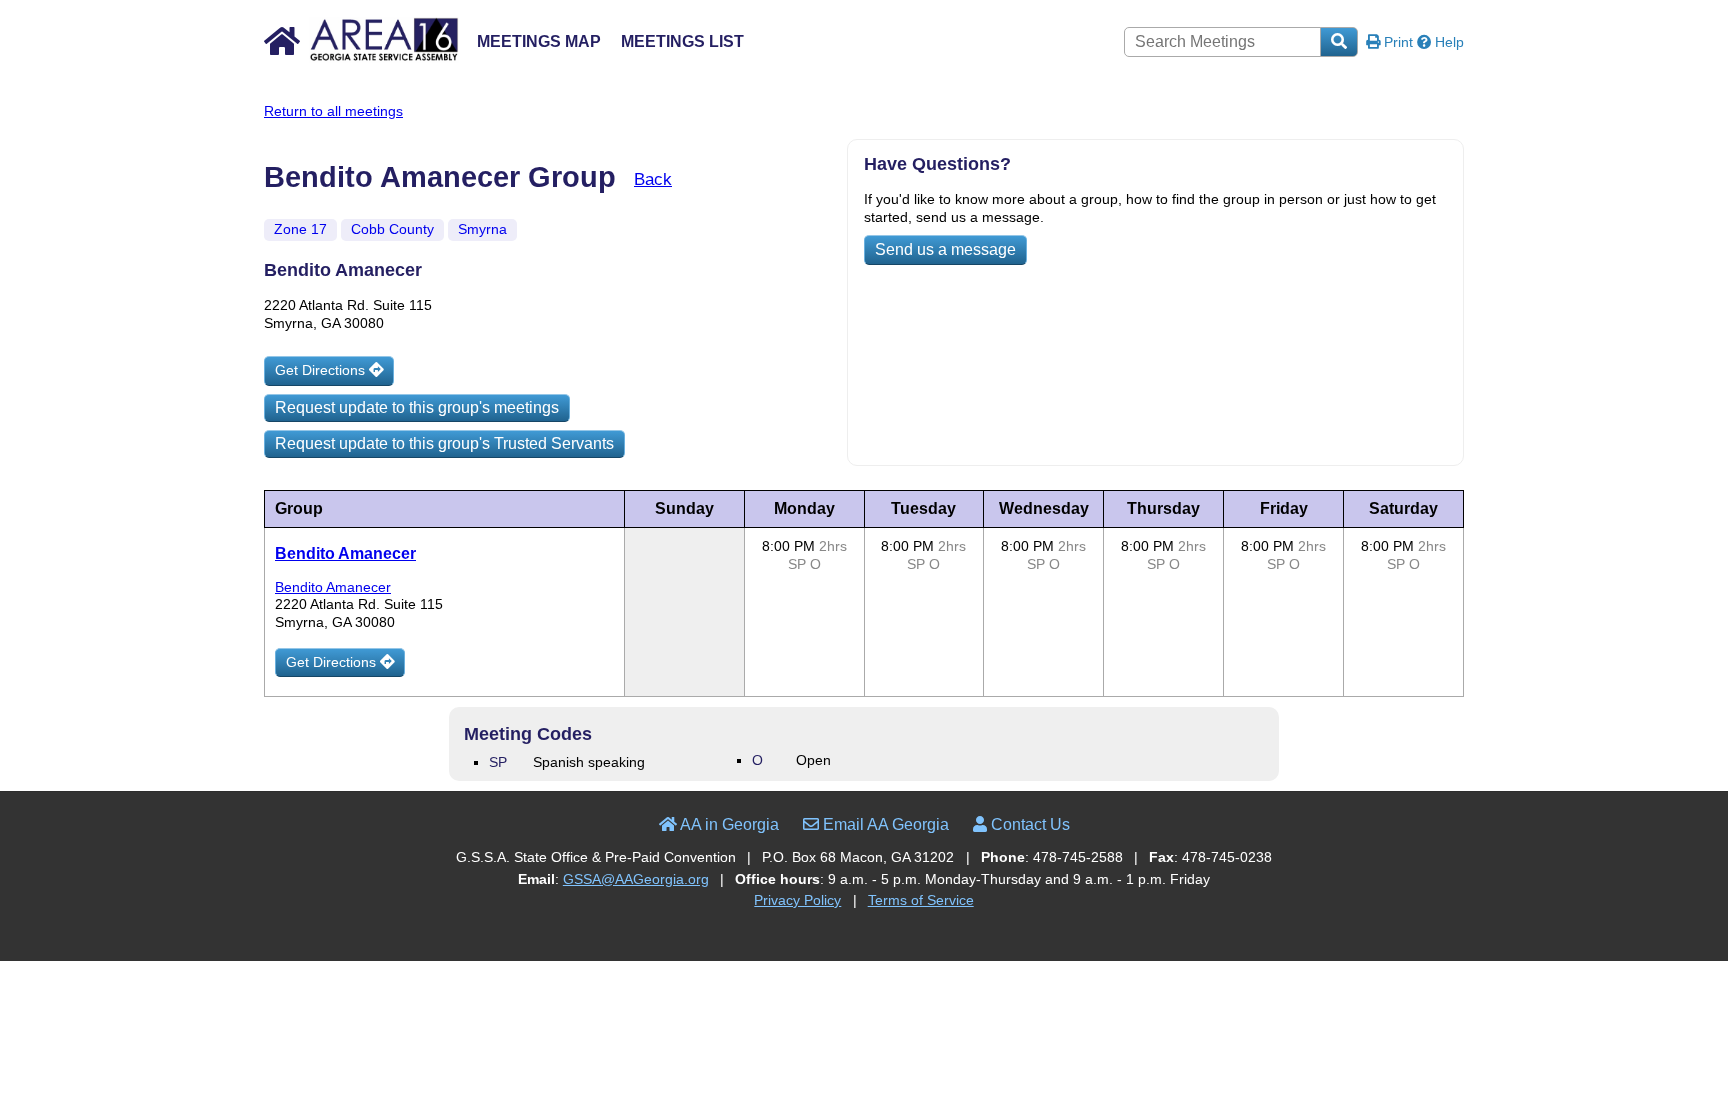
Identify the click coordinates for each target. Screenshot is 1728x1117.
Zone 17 (300, 229)
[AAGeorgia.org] (361, 57)
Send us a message (945, 249)
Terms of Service (921, 900)
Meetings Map (539, 41)
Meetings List (682, 41)
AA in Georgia (728, 824)
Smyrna (482, 229)
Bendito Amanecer (345, 553)
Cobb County (392, 229)
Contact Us (1028, 824)
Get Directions (322, 370)
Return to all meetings (333, 111)
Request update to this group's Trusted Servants (444, 443)
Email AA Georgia (884, 824)
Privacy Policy (797, 900)
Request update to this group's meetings (417, 407)
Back (653, 179)
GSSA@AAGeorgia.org (636, 879)
